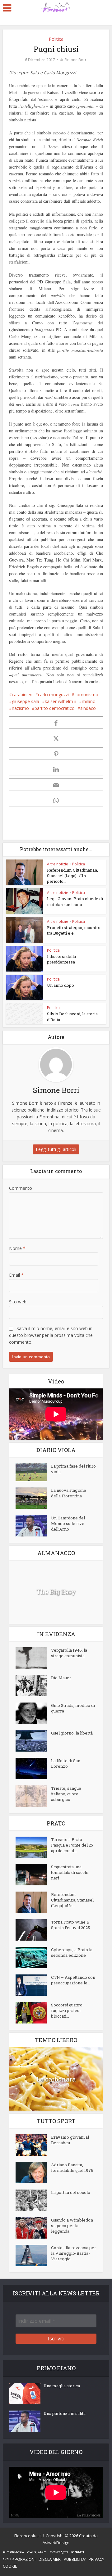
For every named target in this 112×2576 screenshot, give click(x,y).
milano (89, 701)
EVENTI (78, 2552)
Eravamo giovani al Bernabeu (70, 2140)
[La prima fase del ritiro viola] (33, 1472)
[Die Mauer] (33, 1686)
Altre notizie (58, 864)
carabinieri (22, 695)
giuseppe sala (26, 701)
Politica (56, 39)
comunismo (86, 695)
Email (16, 1275)
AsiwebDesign (56, 2542)
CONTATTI (59, 2552)
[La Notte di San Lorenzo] (33, 1768)
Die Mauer (61, 1678)
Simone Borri (76, 60)
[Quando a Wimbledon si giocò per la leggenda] (33, 2228)
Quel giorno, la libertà (72, 1733)
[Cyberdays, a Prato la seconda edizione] (33, 1958)
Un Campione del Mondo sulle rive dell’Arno (68, 1523)
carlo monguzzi (53, 695)
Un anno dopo (61, 985)
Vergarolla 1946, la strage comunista (69, 1653)
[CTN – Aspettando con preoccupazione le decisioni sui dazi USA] (33, 1985)
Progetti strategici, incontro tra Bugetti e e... (74, 930)
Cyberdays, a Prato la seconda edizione (72, 1952)
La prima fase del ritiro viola (73, 1469)
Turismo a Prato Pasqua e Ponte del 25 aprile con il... (72, 1845)
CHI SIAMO (37, 2552)
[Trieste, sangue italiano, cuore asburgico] (33, 1796)
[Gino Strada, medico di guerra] (33, 1713)
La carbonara (56, 2079)
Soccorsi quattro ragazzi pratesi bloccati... (67, 2010)
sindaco (88, 708)
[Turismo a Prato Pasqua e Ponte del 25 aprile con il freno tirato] (33, 1847)
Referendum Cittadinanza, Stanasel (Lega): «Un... (72, 1900)
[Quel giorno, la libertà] (33, 1741)
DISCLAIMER (50, 2559)
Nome (17, 1248)
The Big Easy (56, 1592)
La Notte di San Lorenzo (66, 1763)
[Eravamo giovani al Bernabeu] (33, 2145)
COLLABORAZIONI (19, 2559)
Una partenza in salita (65, 2413)
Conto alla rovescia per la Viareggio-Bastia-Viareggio (74, 2253)
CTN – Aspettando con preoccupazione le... (73, 1980)
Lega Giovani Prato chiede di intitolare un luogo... (75, 901)
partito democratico (55, 708)
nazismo (20, 708)
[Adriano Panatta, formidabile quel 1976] (33, 2173)
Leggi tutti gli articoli (56, 1149)
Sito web (18, 1302)
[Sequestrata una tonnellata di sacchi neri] (33, 1875)
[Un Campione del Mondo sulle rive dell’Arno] (33, 1526)
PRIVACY (96, 2559)
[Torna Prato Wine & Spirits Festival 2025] (33, 1930)
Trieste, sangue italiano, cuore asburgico (66, 1794)
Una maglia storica (62, 2386)
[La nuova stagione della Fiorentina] (33, 1498)
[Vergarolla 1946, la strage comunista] (33, 1658)
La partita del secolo (71, 2192)
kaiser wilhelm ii (61, 701)
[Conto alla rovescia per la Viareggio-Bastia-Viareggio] (33, 2256)
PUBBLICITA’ (75, 2559)
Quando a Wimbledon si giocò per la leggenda (72, 2226)
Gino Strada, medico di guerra (73, 1708)
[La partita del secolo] (33, 2200)
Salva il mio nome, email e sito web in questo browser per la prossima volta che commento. (51, 1335)
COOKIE (10, 2566)
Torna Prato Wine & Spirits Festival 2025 (70, 1925)
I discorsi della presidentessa (61, 959)
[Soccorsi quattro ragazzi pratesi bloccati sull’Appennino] (33, 2013)
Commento (21, 1188)
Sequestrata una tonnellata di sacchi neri (70, 1872)
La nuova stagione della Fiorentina (69, 1493)
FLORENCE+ (13, 2552)
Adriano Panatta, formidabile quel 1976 (72, 2168)
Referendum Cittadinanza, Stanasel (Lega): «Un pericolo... (72, 876)
